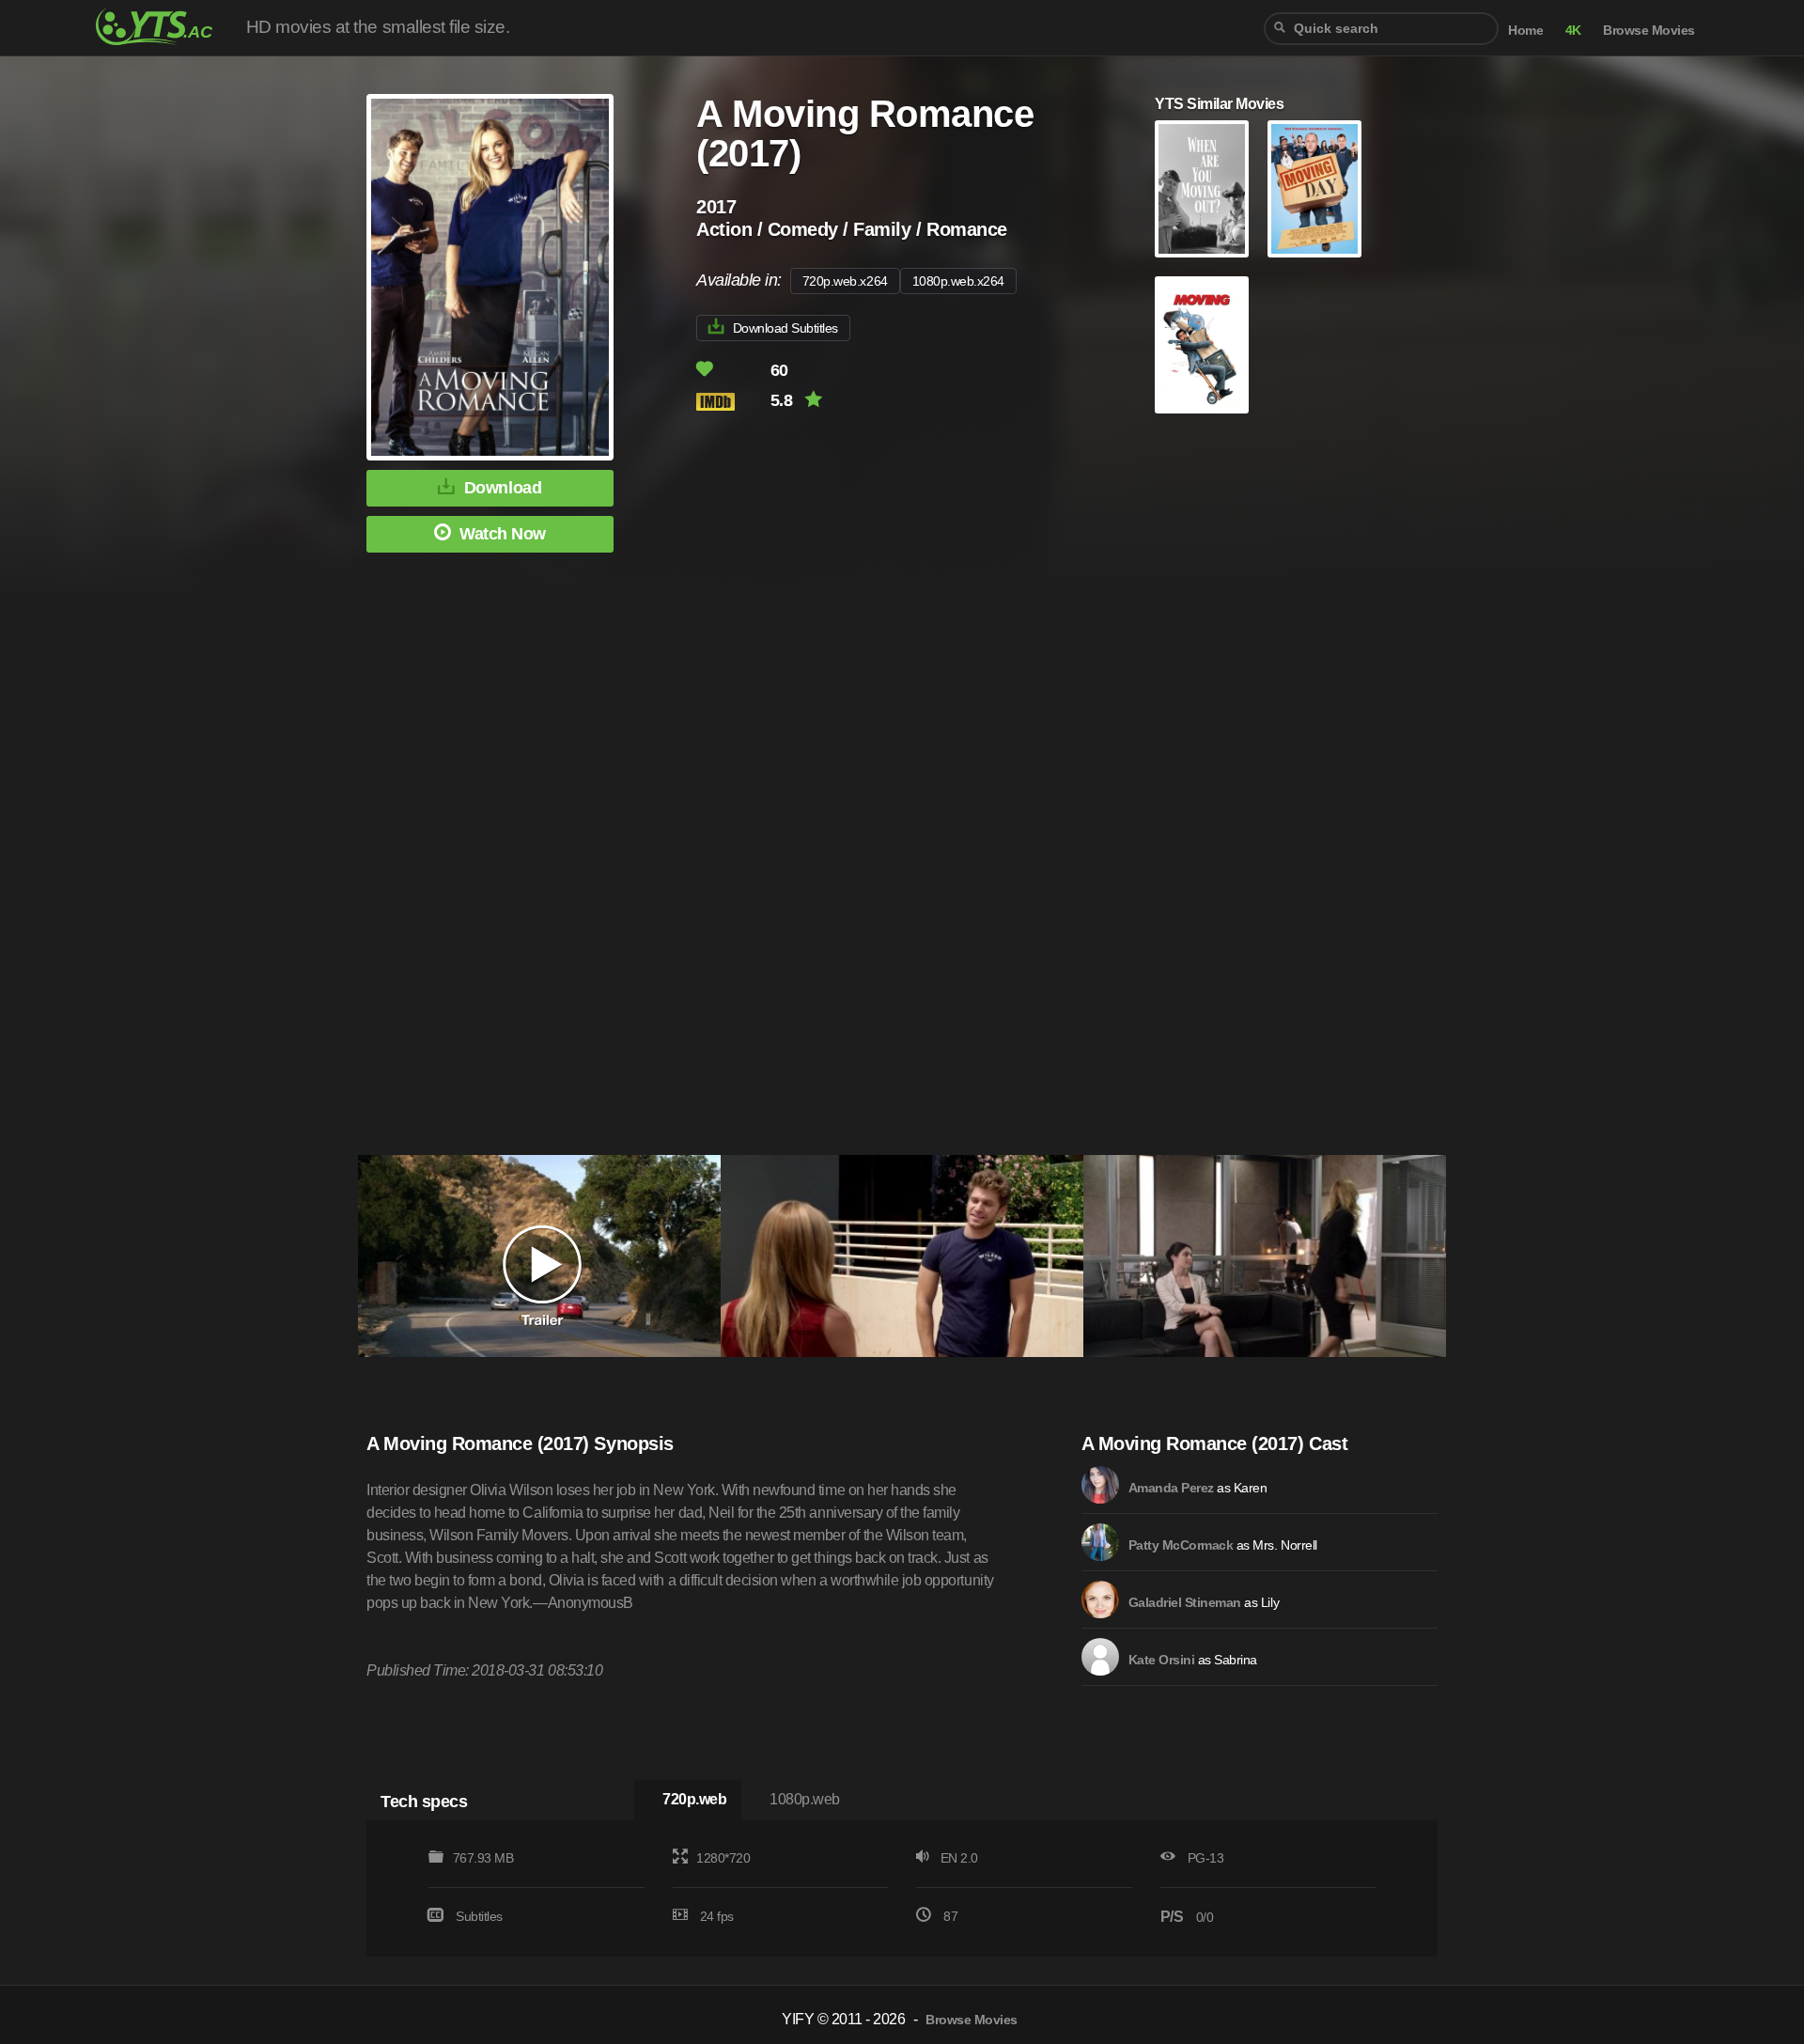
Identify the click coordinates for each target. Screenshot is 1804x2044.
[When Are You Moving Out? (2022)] (1202, 189)
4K (1573, 31)
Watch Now (503, 534)
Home (1525, 31)
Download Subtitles (785, 328)
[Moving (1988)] (1202, 345)
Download (503, 488)
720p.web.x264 (845, 281)
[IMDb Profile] (1100, 1485)
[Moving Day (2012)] (1314, 189)
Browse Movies (1649, 31)
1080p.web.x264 (958, 281)
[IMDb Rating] (731, 402)
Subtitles (479, 1916)
